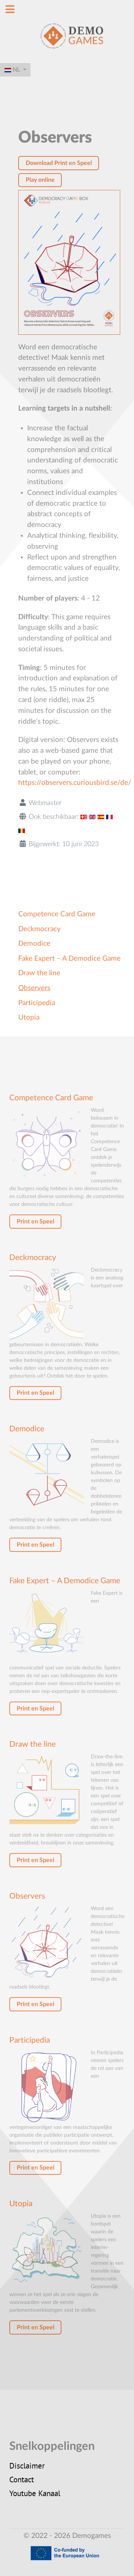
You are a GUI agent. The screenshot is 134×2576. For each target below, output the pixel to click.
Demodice (34, 944)
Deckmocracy (39, 929)
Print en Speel (36, 1222)
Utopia (29, 1018)
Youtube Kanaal (35, 2494)
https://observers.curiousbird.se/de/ (75, 783)
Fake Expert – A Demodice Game (69, 959)
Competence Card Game (57, 914)
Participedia (37, 1003)
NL (16, 70)
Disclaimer (27, 2467)
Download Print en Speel (59, 163)
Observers (34, 988)
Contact (22, 2480)
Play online (40, 180)
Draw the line (39, 973)
